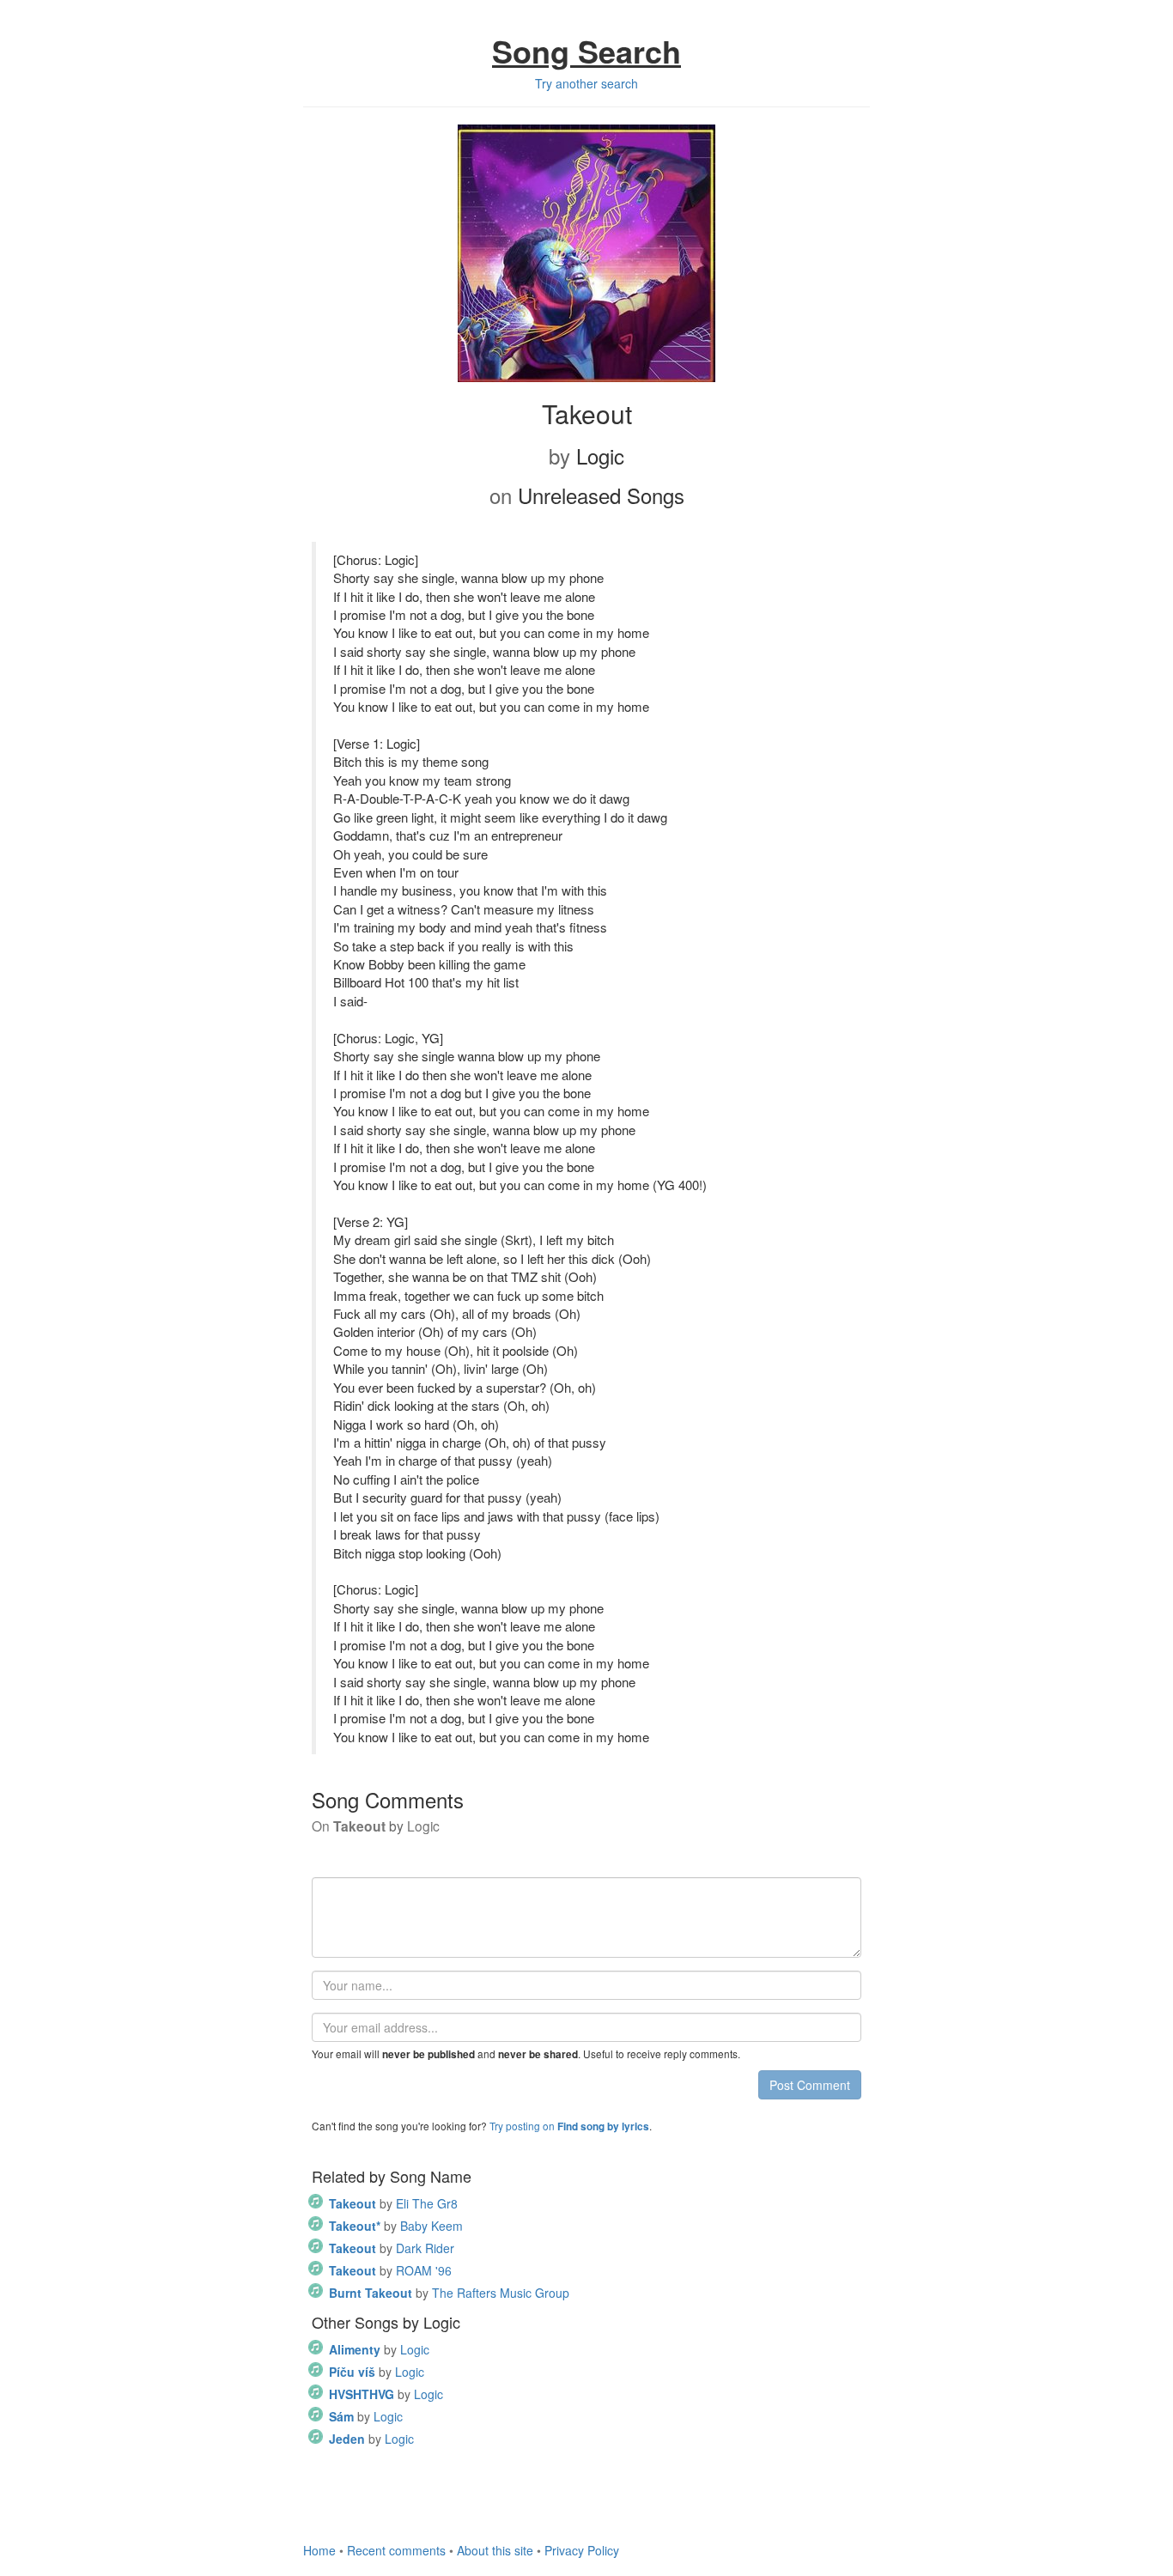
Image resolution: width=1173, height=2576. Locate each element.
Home (319, 2550)
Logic (379, 2349)
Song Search (586, 51)
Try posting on (569, 2126)
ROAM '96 (390, 2270)
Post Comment (810, 2085)
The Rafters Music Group (449, 2293)
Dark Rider (392, 2248)
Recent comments (396, 2550)
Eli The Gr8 (393, 2203)
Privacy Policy (582, 2550)
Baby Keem (396, 2226)
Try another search (586, 83)
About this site (495, 2550)
